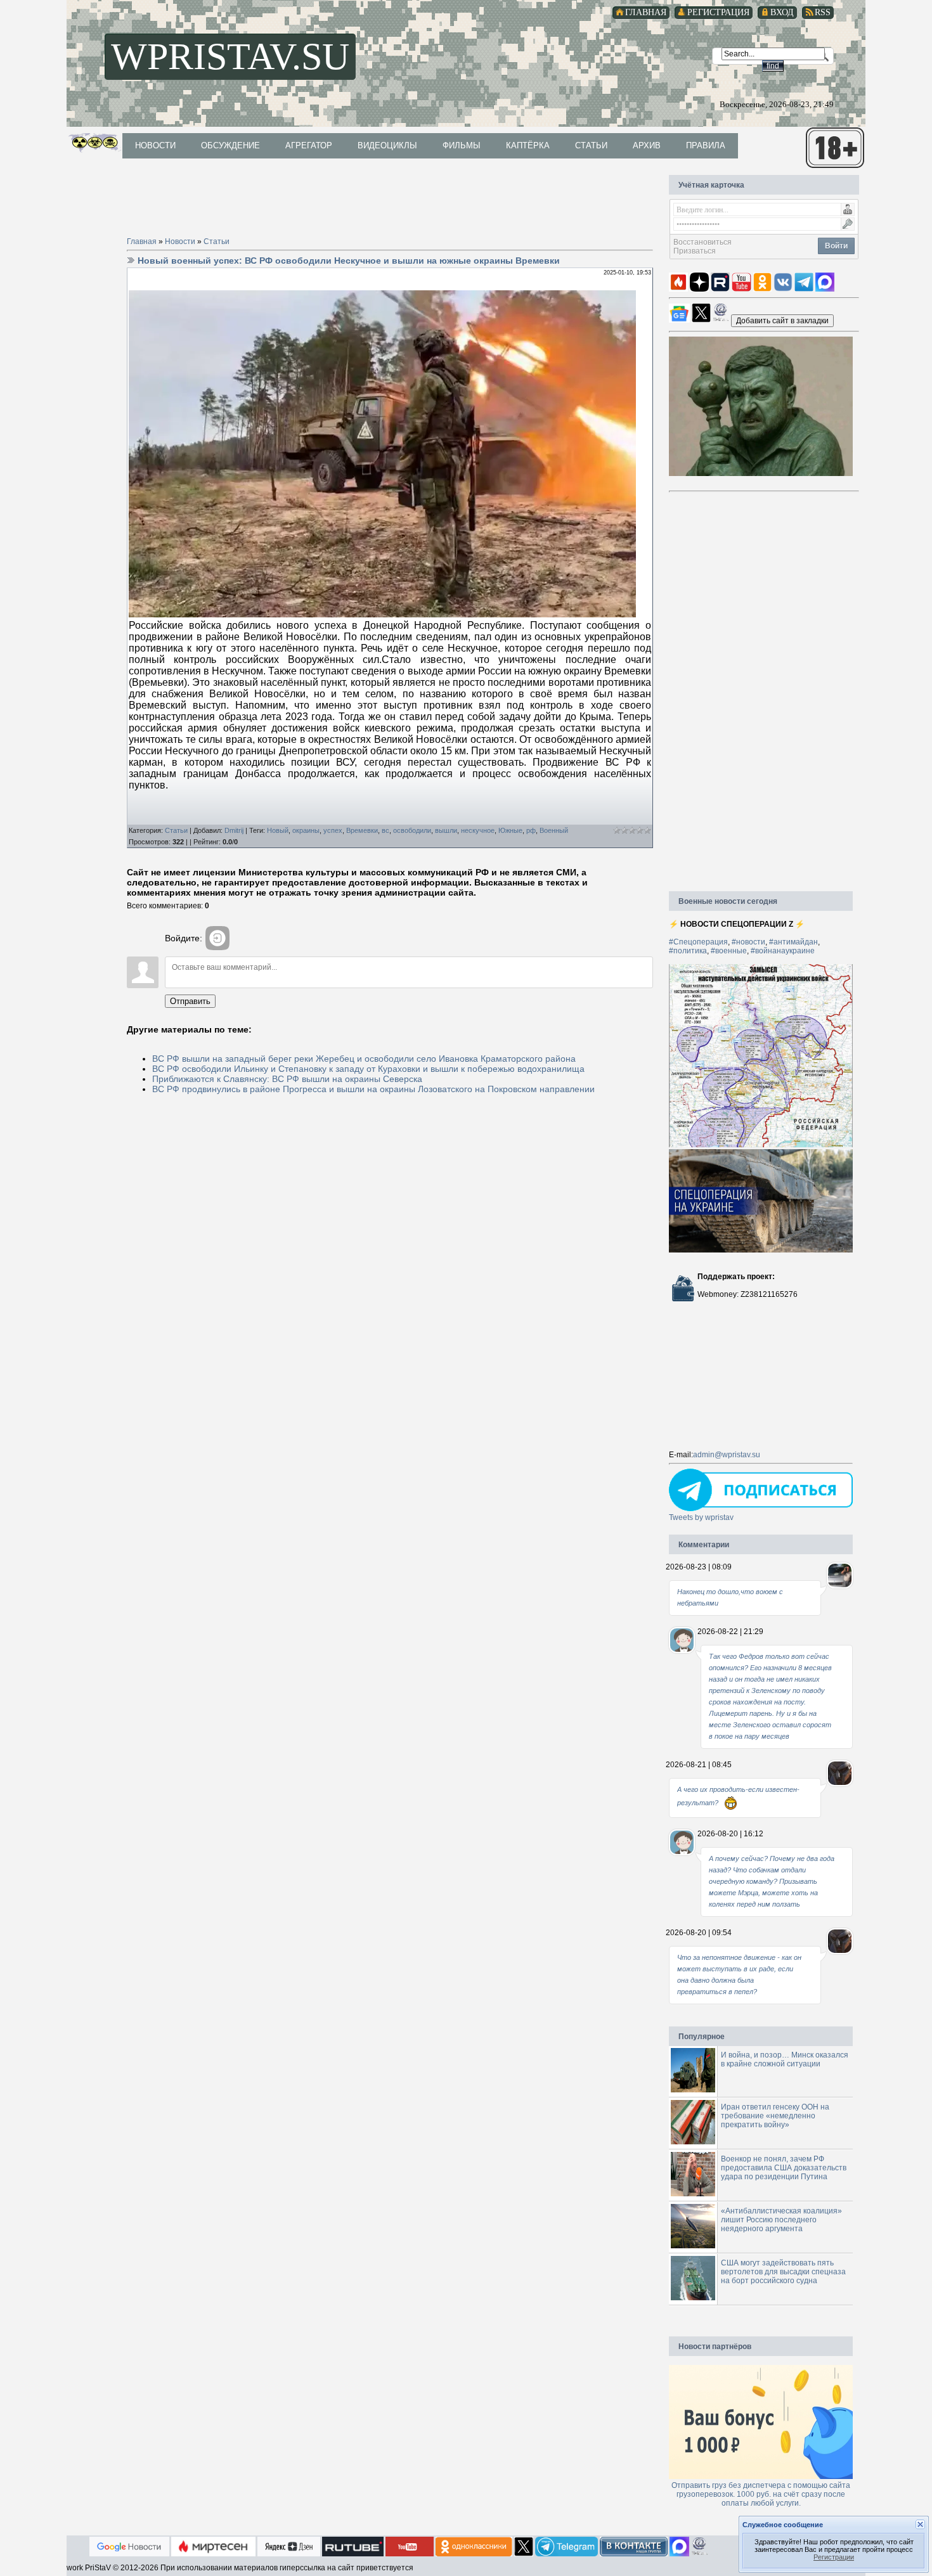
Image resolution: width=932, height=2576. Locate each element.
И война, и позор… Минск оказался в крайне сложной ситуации (785, 2059)
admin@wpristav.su (727, 1455)
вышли (446, 830)
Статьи (217, 241)
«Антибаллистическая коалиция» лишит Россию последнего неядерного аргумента (781, 2220)
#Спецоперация (698, 942)
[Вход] (217, 938)
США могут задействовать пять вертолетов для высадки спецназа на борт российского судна (783, 2272)
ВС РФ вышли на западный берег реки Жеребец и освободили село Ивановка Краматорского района (364, 1059)
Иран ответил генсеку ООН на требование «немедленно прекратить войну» (775, 2116)
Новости (180, 241)
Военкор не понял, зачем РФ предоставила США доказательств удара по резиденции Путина (784, 2168)
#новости (748, 942)
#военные (729, 951)
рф (531, 830)
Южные (510, 830)
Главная (142, 241)
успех (333, 830)
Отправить (190, 1001)
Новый (278, 830)
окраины (306, 830)
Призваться (695, 251)
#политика (688, 951)
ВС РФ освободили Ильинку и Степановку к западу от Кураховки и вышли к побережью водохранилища (368, 1069)
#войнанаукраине (783, 951)
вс (385, 830)
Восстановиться (702, 242)
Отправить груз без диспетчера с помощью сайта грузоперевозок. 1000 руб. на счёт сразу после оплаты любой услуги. (761, 2494)
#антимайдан (793, 942)
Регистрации (834, 2557)
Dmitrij (234, 830)
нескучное (478, 830)
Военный (554, 830)
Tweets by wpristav (701, 1517)
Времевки (362, 830)
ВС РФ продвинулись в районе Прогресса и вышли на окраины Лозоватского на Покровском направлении (373, 1089)
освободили (412, 830)
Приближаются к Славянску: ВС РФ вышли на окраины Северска (287, 1079)
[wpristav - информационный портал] (782, 320)
